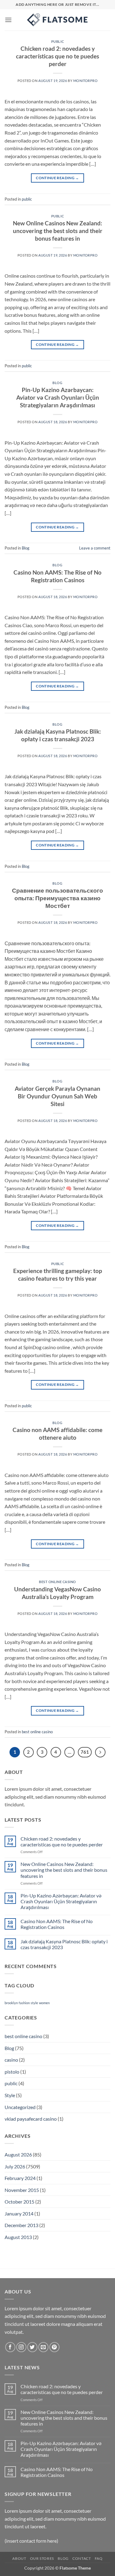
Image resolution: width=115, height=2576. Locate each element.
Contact (82, 2558)
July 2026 (15, 2166)
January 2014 (19, 2213)
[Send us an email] (43, 2347)
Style (10, 2095)
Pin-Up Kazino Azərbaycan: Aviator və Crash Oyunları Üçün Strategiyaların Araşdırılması (58, 397)
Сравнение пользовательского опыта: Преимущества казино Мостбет (57, 898)
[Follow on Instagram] (21, 2347)
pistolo (12, 2072)
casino (11, 2060)
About (19, 2558)
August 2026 (18, 2154)
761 (85, 1752)
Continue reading (57, 178)
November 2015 (22, 2190)
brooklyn (11, 2003)
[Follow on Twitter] (32, 2347)
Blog (57, 383)
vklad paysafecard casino (31, 2119)
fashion (24, 2003)
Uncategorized (20, 2107)
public (57, 41)
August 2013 (18, 2237)
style (34, 2003)
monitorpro (86, 81)
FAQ (99, 2558)
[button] (8, 20)
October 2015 (19, 2202)
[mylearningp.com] (58, 20)
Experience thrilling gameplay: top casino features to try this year (58, 1275)
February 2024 (20, 2178)
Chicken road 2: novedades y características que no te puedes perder (57, 56)
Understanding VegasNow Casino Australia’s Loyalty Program (57, 1593)
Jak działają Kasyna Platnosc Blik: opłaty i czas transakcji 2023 (58, 735)
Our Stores (42, 2558)
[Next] (100, 1752)
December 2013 (21, 2225)
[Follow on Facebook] (10, 2347)
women (44, 2003)
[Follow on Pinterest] (54, 2347)
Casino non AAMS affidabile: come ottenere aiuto (57, 1434)
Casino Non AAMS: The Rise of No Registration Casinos (57, 576)
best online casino (57, 1582)
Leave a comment (95, 548)
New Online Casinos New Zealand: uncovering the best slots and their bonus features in (58, 231)
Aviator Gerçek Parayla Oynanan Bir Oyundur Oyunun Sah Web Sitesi (57, 1096)
